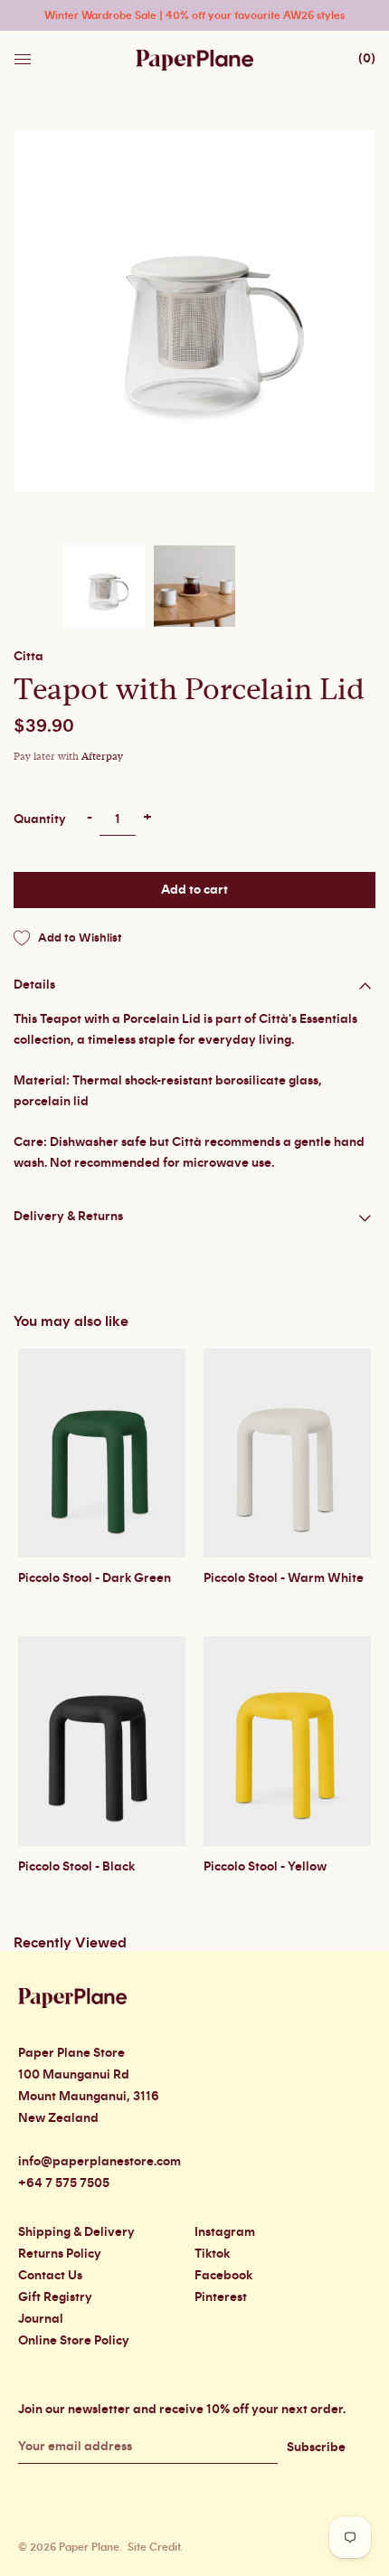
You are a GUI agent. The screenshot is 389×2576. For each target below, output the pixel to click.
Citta (28, 657)
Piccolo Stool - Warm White (284, 1578)
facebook (223, 2276)
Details (34, 985)
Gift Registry (55, 2297)
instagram (225, 2232)
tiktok (212, 2254)
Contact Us (50, 2276)
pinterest (221, 2297)
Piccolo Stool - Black (76, 1867)
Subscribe (316, 2448)
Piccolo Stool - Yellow (265, 1867)
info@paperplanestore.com (100, 2162)
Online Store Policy (74, 2341)
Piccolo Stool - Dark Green (95, 1578)
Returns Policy (60, 2254)
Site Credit (154, 2547)
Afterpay (102, 757)
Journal (41, 2319)
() (367, 59)
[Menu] (24, 54)
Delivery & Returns (68, 1217)
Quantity (40, 819)
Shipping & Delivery (76, 2232)
